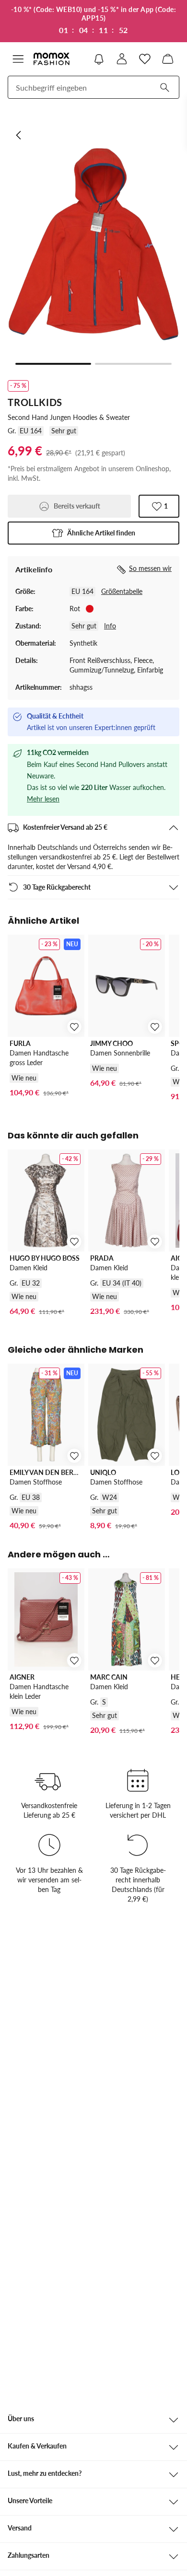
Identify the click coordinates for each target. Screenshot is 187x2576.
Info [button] (110, 626)
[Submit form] (164, 87)
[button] (93, 533)
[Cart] (168, 59)
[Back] (19, 135)
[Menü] (18, 59)
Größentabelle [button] (122, 591)
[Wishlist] (145, 59)
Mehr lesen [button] (43, 799)
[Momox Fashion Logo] (52, 59)
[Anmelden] (122, 59)
